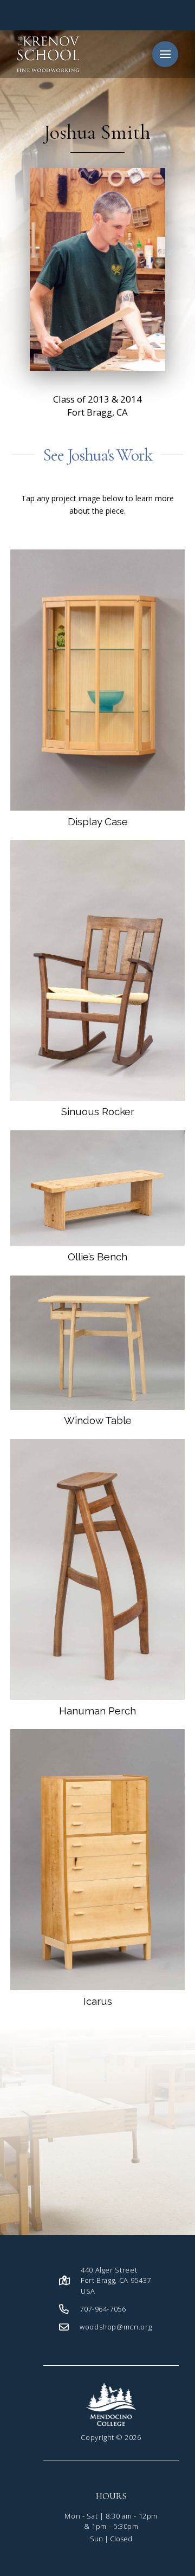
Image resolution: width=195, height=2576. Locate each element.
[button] (165, 54)
